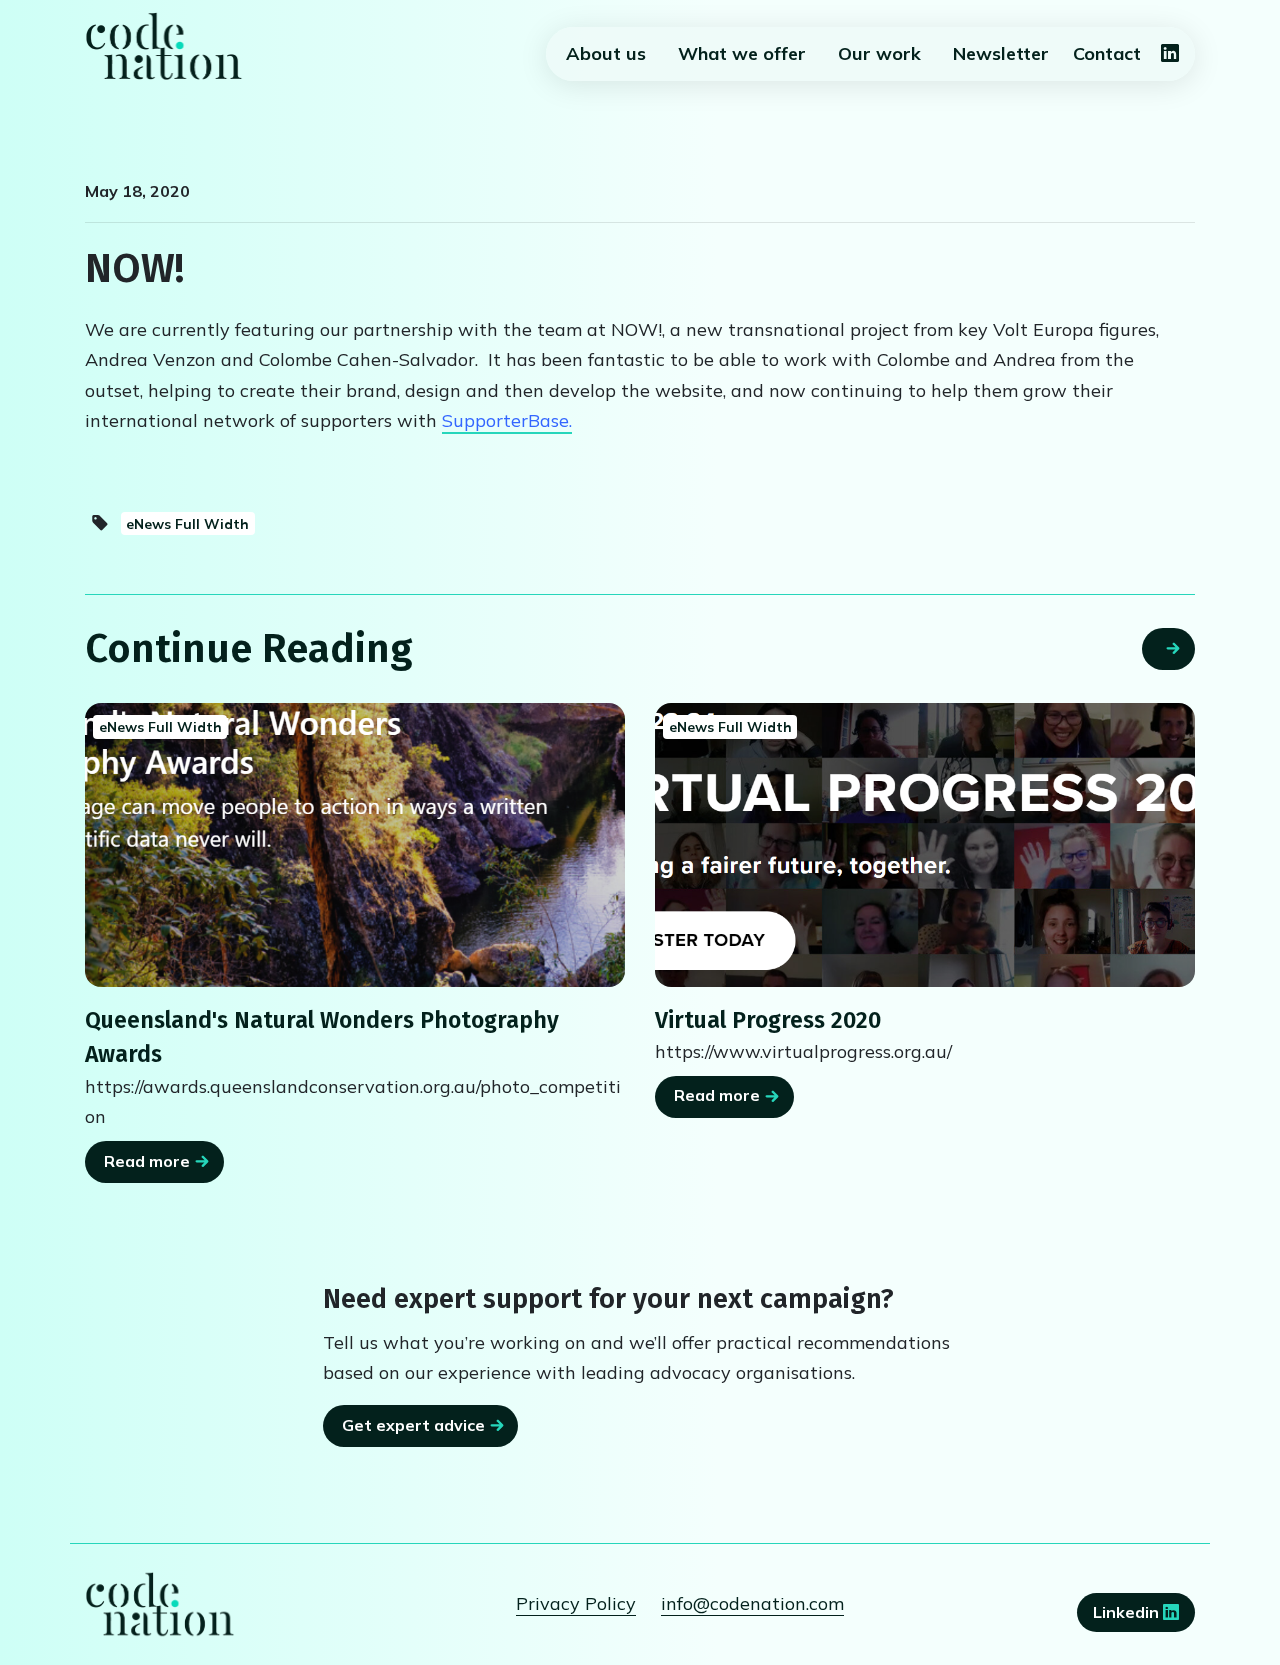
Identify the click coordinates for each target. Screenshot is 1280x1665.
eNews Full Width (187, 523)
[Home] (164, 46)
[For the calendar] (925, 845)
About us (606, 53)
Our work (879, 53)
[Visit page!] (1170, 54)
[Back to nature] (355, 845)
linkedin (1128, 1612)
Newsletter (1001, 53)
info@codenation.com (752, 1603)
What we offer (742, 53)
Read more (147, 1161)
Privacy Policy (576, 1603)
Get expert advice (413, 1425)
